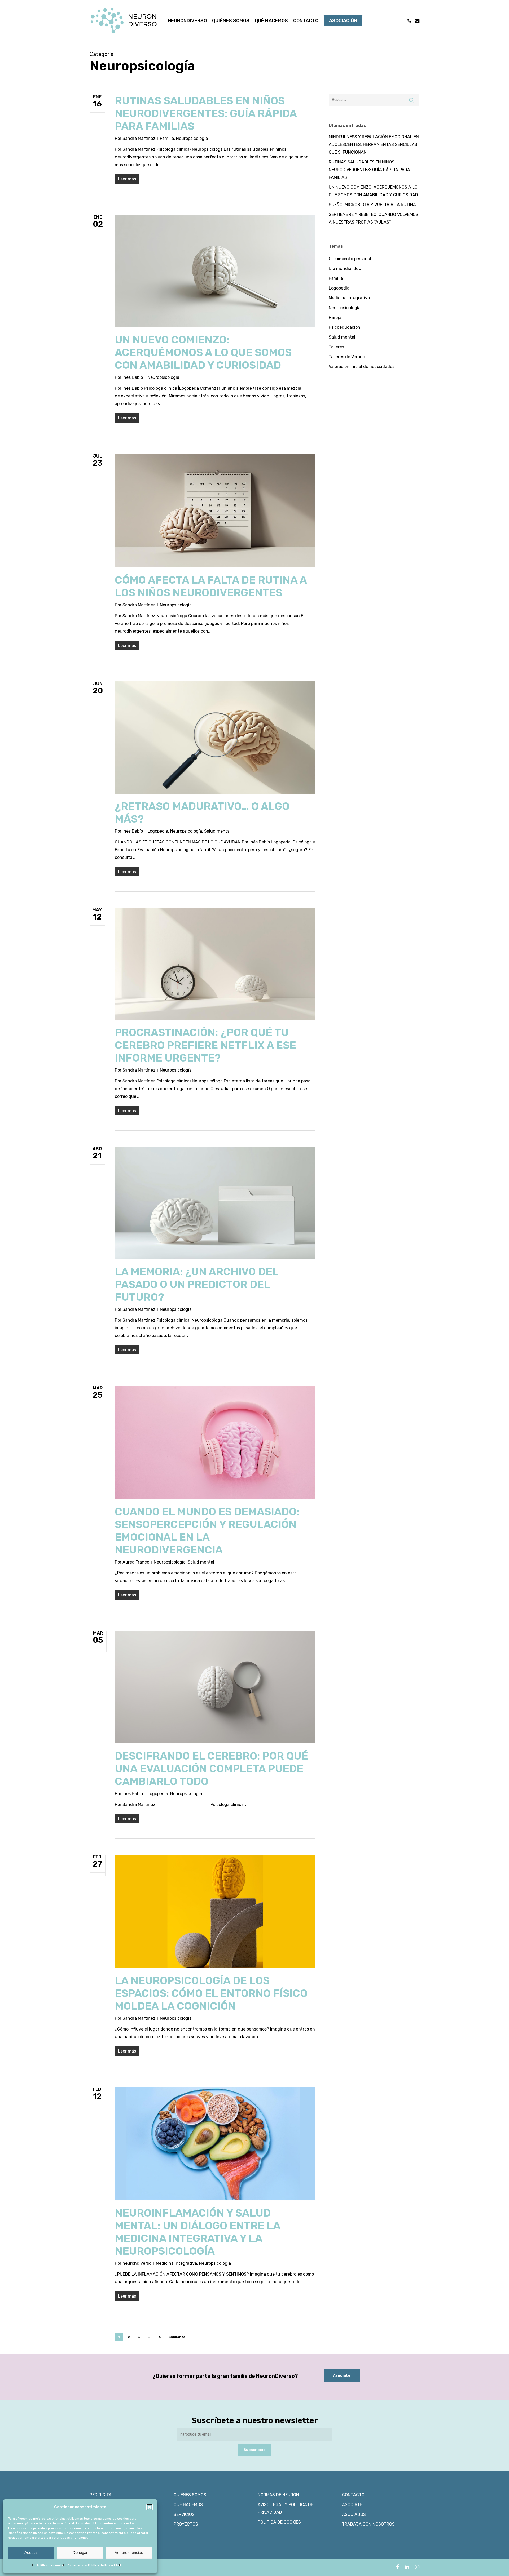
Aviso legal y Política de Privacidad (94, 2565)
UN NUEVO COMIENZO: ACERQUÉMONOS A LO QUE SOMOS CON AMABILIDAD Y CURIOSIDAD (203, 352)
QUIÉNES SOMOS (190, 2495)
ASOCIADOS (354, 2514)
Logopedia (158, 831)
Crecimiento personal (350, 259)
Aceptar (31, 2553)
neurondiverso (137, 2263)
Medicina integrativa (176, 2263)
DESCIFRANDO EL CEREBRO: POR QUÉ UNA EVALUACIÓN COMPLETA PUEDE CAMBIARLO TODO (211, 1769)
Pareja (335, 317)
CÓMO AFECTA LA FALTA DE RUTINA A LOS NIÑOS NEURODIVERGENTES (211, 586)
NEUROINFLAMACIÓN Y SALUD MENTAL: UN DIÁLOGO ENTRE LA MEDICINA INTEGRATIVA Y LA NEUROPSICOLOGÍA (198, 2232)
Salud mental (217, 831)
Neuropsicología (192, 138)
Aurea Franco (136, 1562)
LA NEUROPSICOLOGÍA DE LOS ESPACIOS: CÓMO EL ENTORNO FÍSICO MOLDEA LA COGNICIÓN (211, 1993)
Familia (167, 138)
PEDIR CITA (101, 2495)
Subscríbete (254, 2450)
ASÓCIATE (352, 2505)
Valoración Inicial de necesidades (362, 367)
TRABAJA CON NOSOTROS (368, 2524)
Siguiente (177, 2337)
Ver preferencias (129, 2553)
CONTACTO (353, 2495)
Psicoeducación (345, 327)
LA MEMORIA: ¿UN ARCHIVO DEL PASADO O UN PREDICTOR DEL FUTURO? (197, 1284)
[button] (150, 2507)
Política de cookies (51, 2565)
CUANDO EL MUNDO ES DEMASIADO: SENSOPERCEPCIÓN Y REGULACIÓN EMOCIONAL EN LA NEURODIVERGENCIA (207, 1531)
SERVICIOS (184, 2514)
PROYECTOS (186, 2524)
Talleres (336, 347)
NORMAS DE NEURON (278, 2495)
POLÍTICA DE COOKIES (279, 2522)
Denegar (80, 2553)
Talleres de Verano (347, 357)
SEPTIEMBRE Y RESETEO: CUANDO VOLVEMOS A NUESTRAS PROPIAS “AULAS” (374, 218)
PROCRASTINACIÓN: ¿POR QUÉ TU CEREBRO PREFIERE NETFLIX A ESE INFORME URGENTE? (205, 1045)
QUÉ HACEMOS (188, 2505)
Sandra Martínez (139, 138)
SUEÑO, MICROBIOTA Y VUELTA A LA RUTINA (372, 205)
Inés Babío (133, 377)
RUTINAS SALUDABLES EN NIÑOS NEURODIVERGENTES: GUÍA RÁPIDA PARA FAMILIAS (206, 114)
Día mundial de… (345, 268)
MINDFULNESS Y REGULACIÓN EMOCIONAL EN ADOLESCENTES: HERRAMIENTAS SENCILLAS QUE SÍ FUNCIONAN (374, 145)
